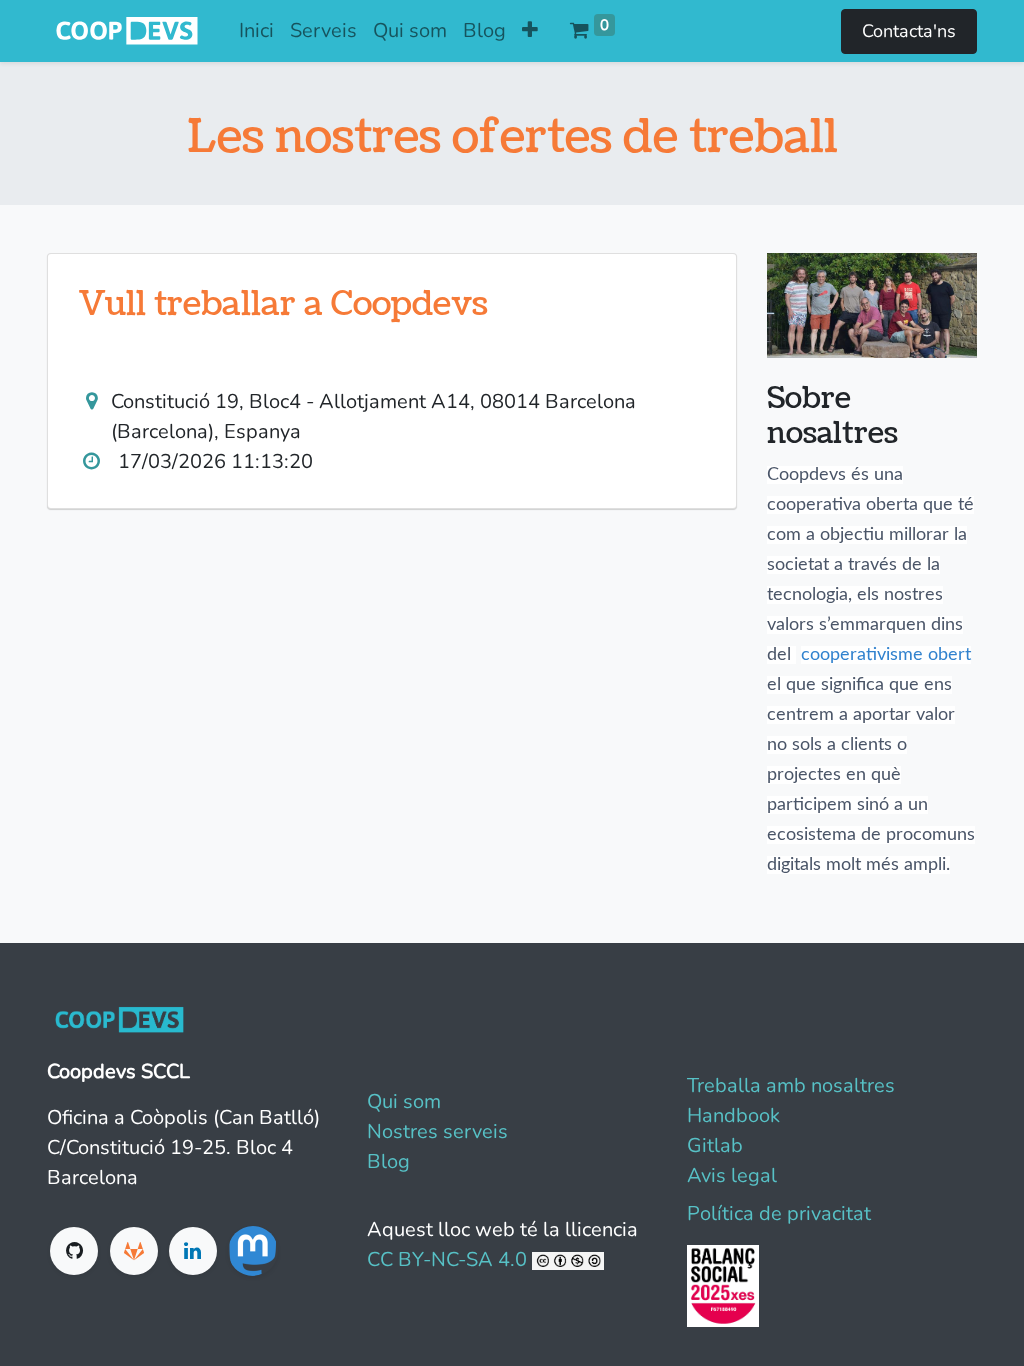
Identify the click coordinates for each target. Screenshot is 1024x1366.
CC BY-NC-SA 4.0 (449, 1259)
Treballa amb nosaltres (791, 1085)
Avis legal (732, 1175)
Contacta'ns (909, 31)
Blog (388, 1161)
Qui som (404, 1101)
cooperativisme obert (886, 655)
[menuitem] (256, 31)
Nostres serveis (437, 1131)
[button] (530, 31)
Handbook (733, 1115)
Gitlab (715, 1145)
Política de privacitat (779, 1213)
